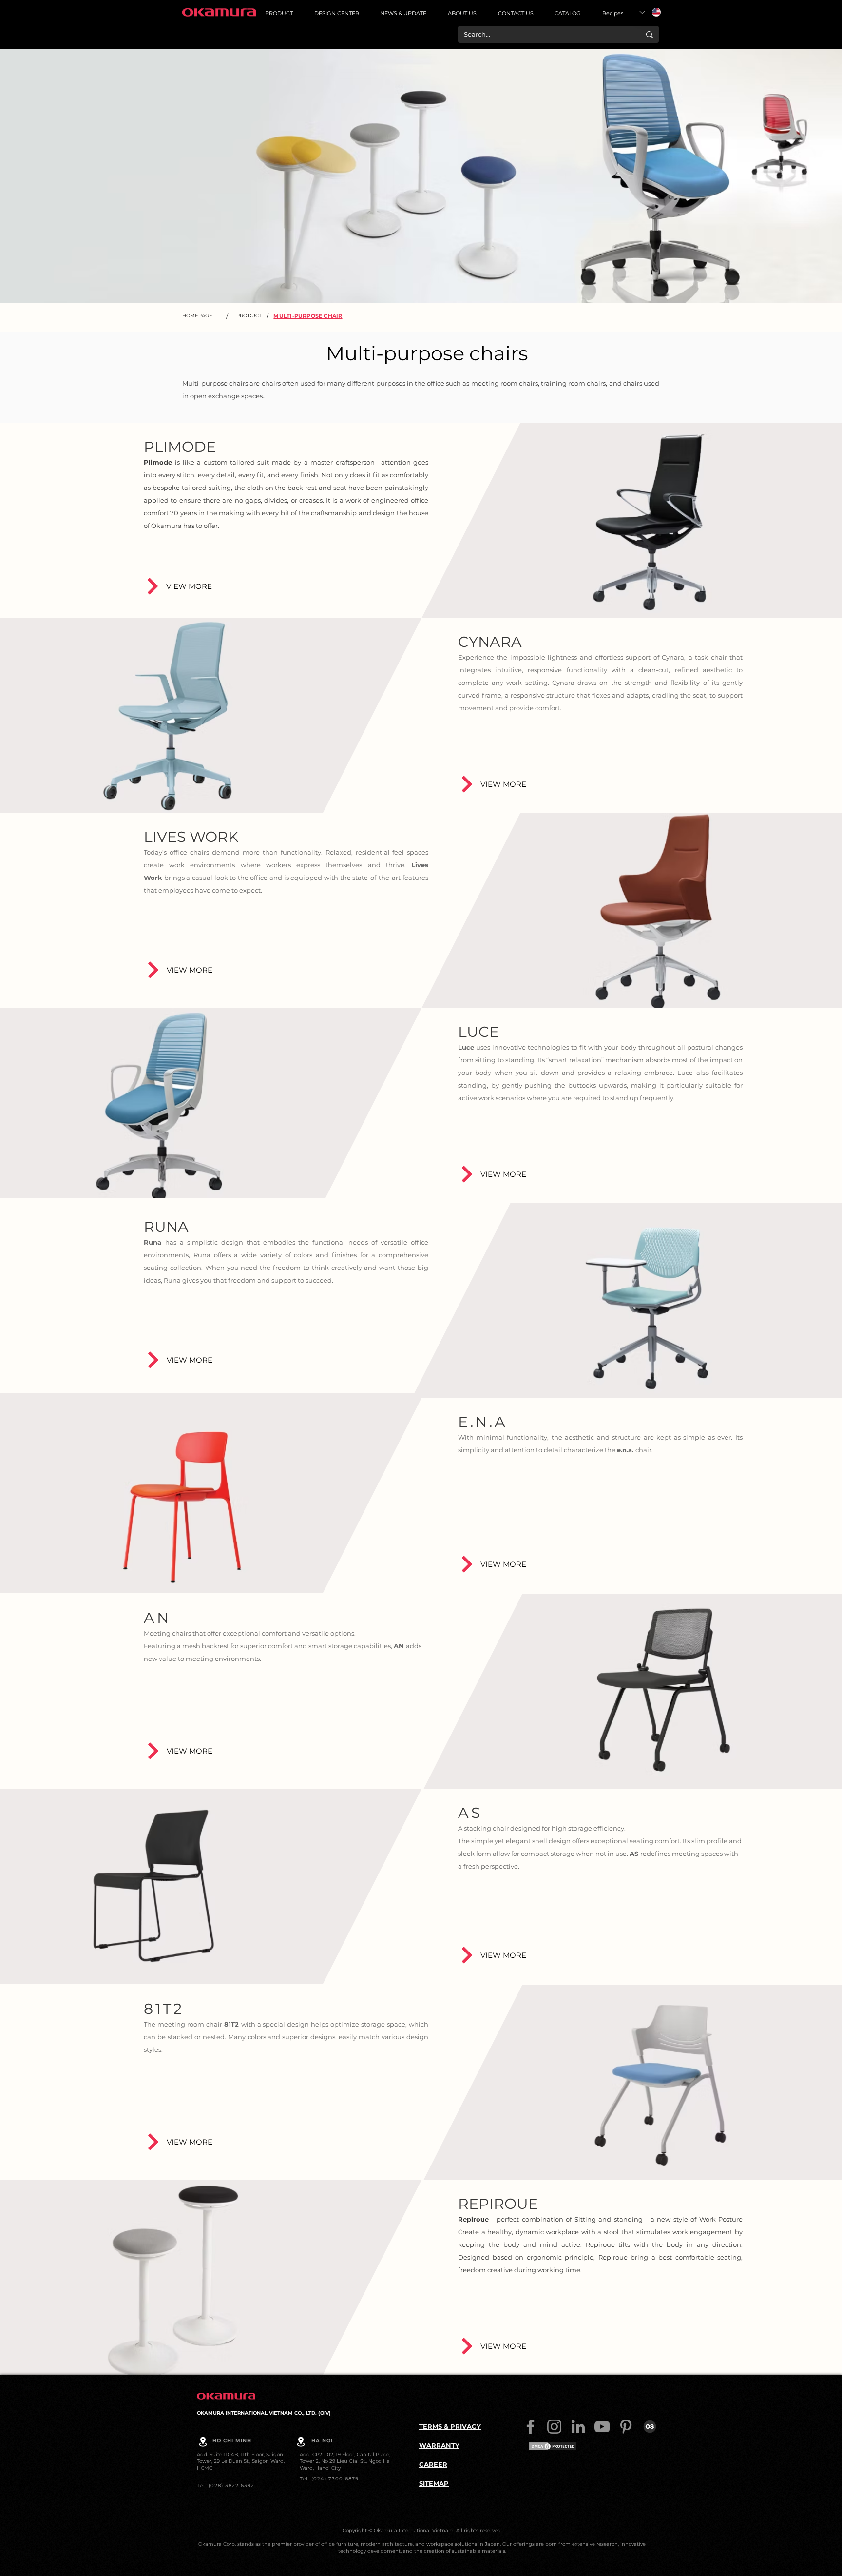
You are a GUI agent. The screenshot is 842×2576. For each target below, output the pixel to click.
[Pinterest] (626, 2427)
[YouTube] (602, 2427)
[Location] (203, 2441)
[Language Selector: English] (650, 12)
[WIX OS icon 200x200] (650, 2427)
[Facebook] (530, 2427)
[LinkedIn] (578, 2427)
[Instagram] (554, 2427)
